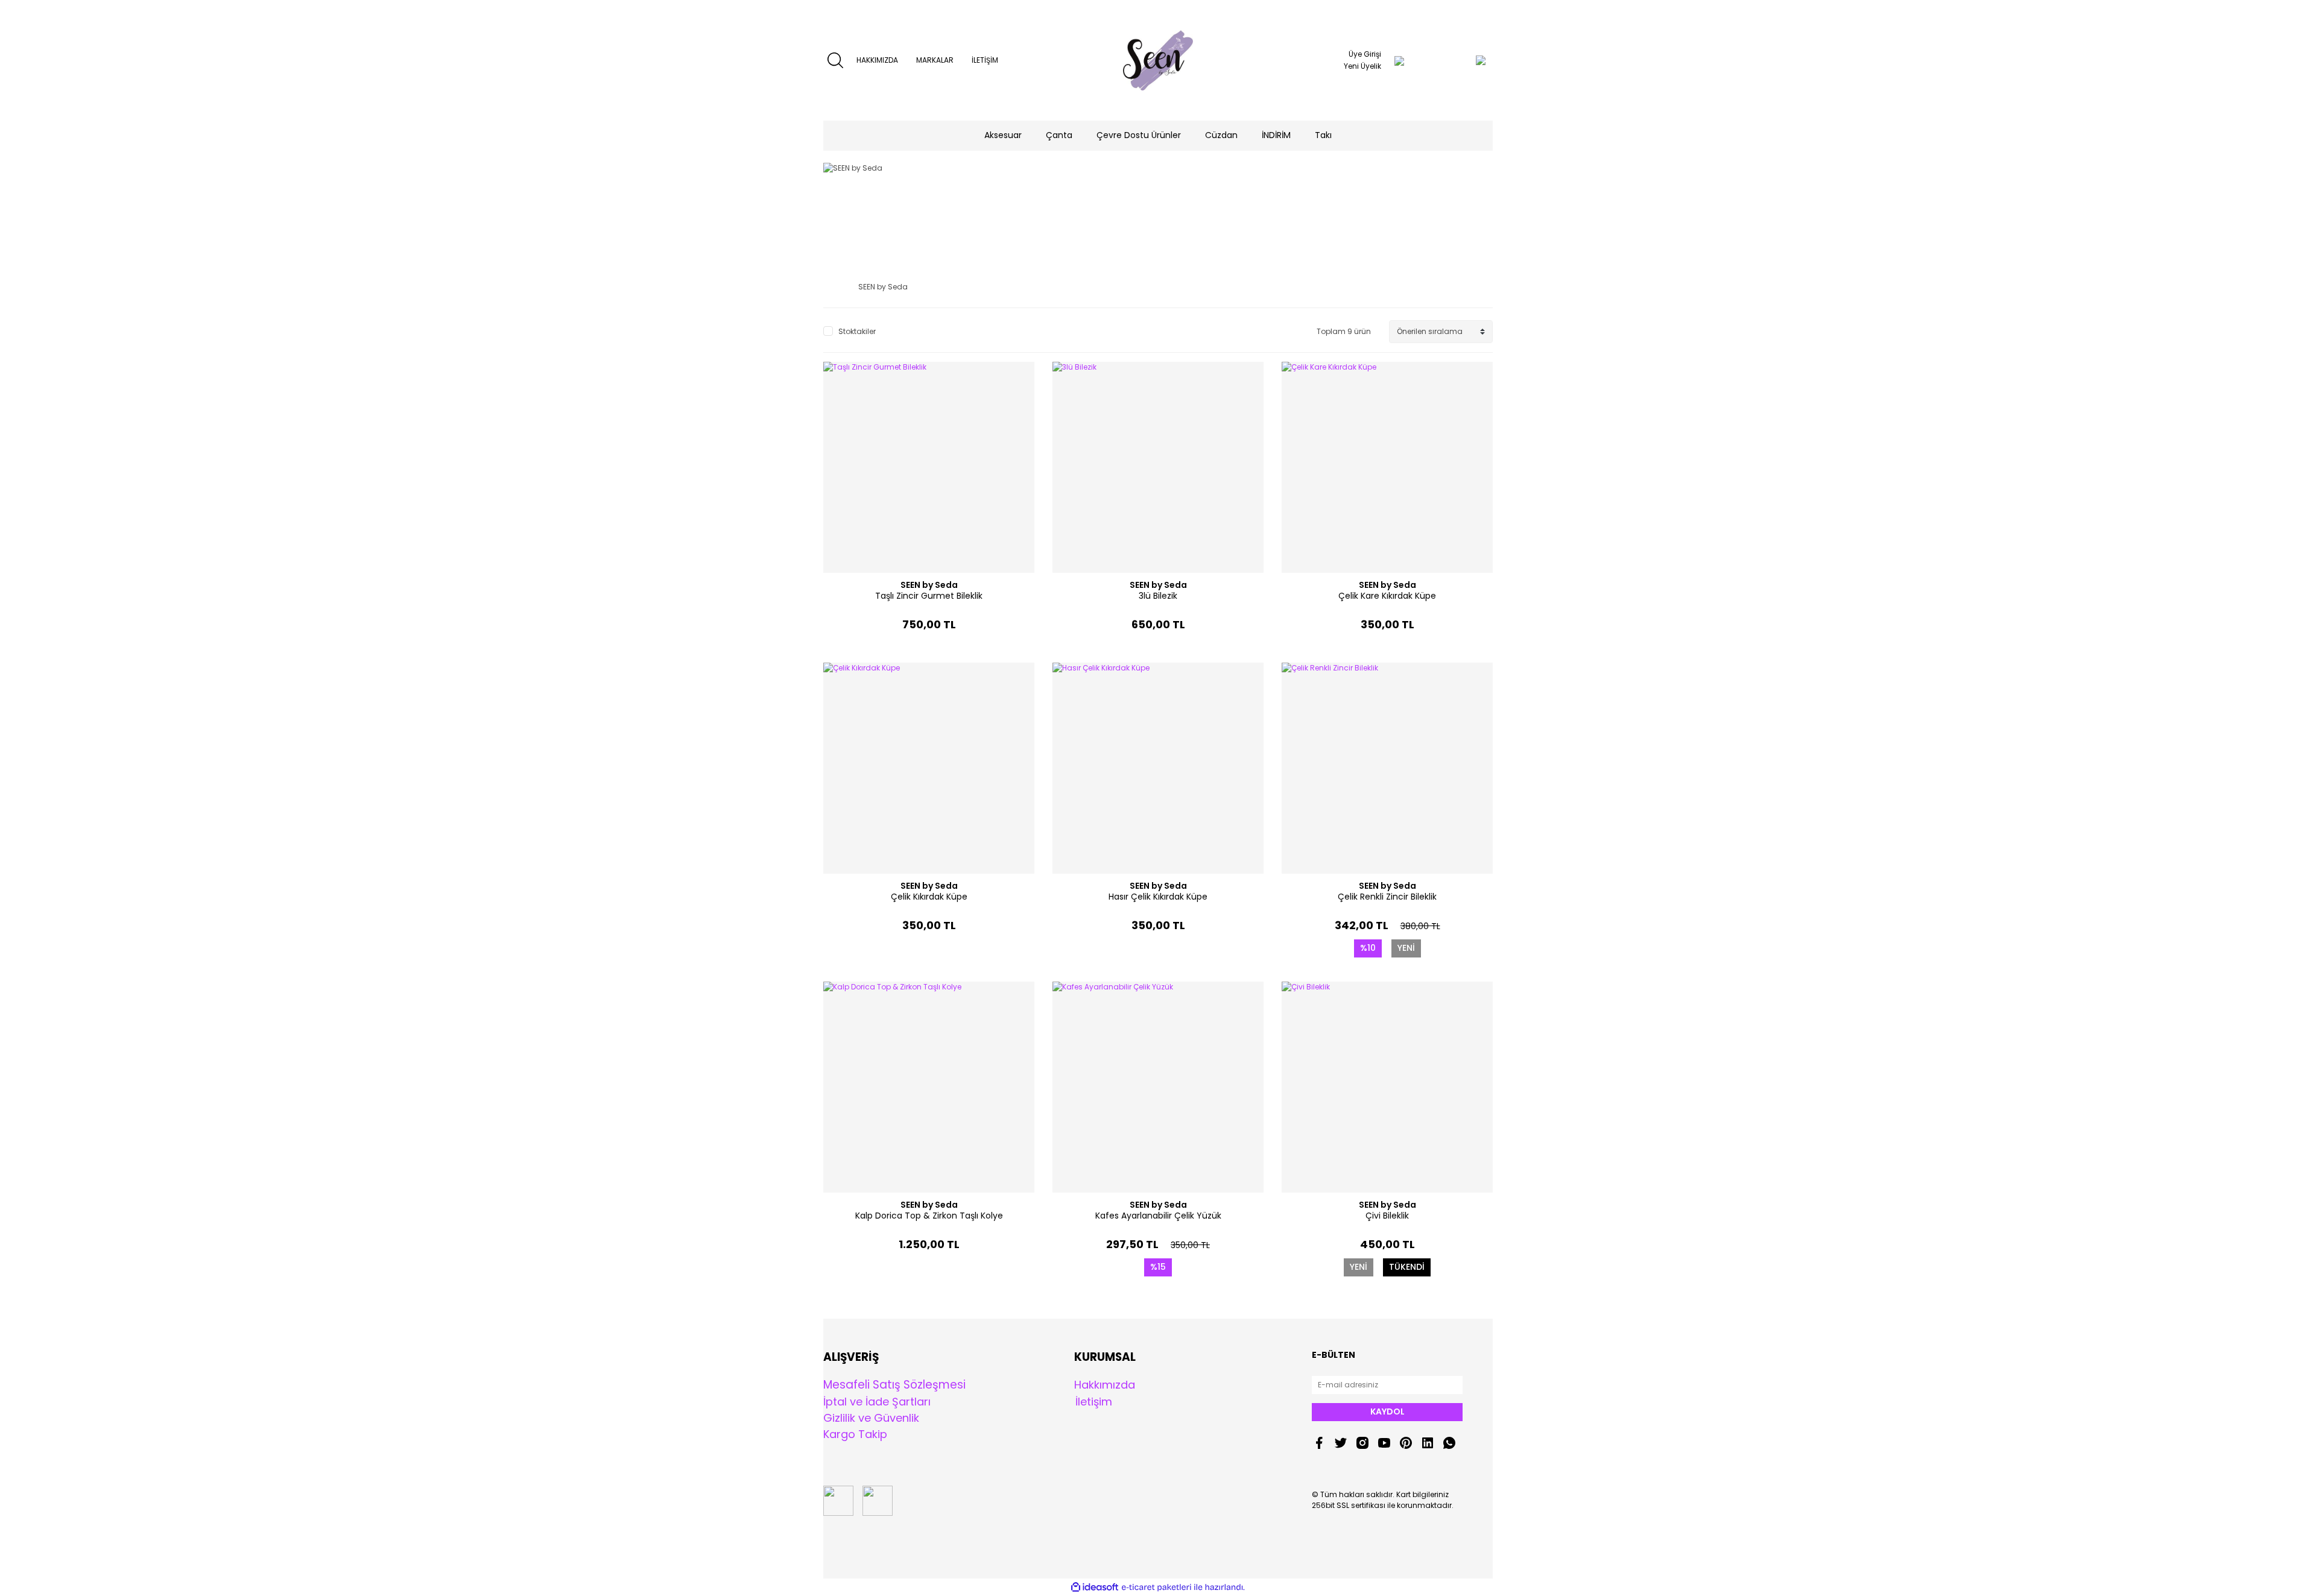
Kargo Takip (855, 1434)
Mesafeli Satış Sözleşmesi (894, 1385)
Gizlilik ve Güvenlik (871, 1418)
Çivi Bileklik (1387, 1216)
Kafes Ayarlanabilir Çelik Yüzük (1158, 1216)
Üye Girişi (1365, 54)
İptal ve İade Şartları (877, 1402)
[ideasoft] (1095, 1587)
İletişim (1094, 1402)
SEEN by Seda (929, 585)
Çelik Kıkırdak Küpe (929, 897)
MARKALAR (935, 60)
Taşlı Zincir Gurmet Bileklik (929, 596)
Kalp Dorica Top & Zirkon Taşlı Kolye (929, 1216)
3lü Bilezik (1158, 596)
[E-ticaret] (1156, 1588)
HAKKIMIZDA (877, 60)
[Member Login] (1399, 60)
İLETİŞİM (985, 60)
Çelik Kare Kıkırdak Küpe (1387, 596)
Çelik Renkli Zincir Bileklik (1387, 897)
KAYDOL (1387, 1411)
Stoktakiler (857, 331)
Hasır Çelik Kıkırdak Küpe (1158, 897)
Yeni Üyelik (1362, 66)
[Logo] (1158, 60)
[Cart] (1457, 60)
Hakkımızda (1105, 1385)
